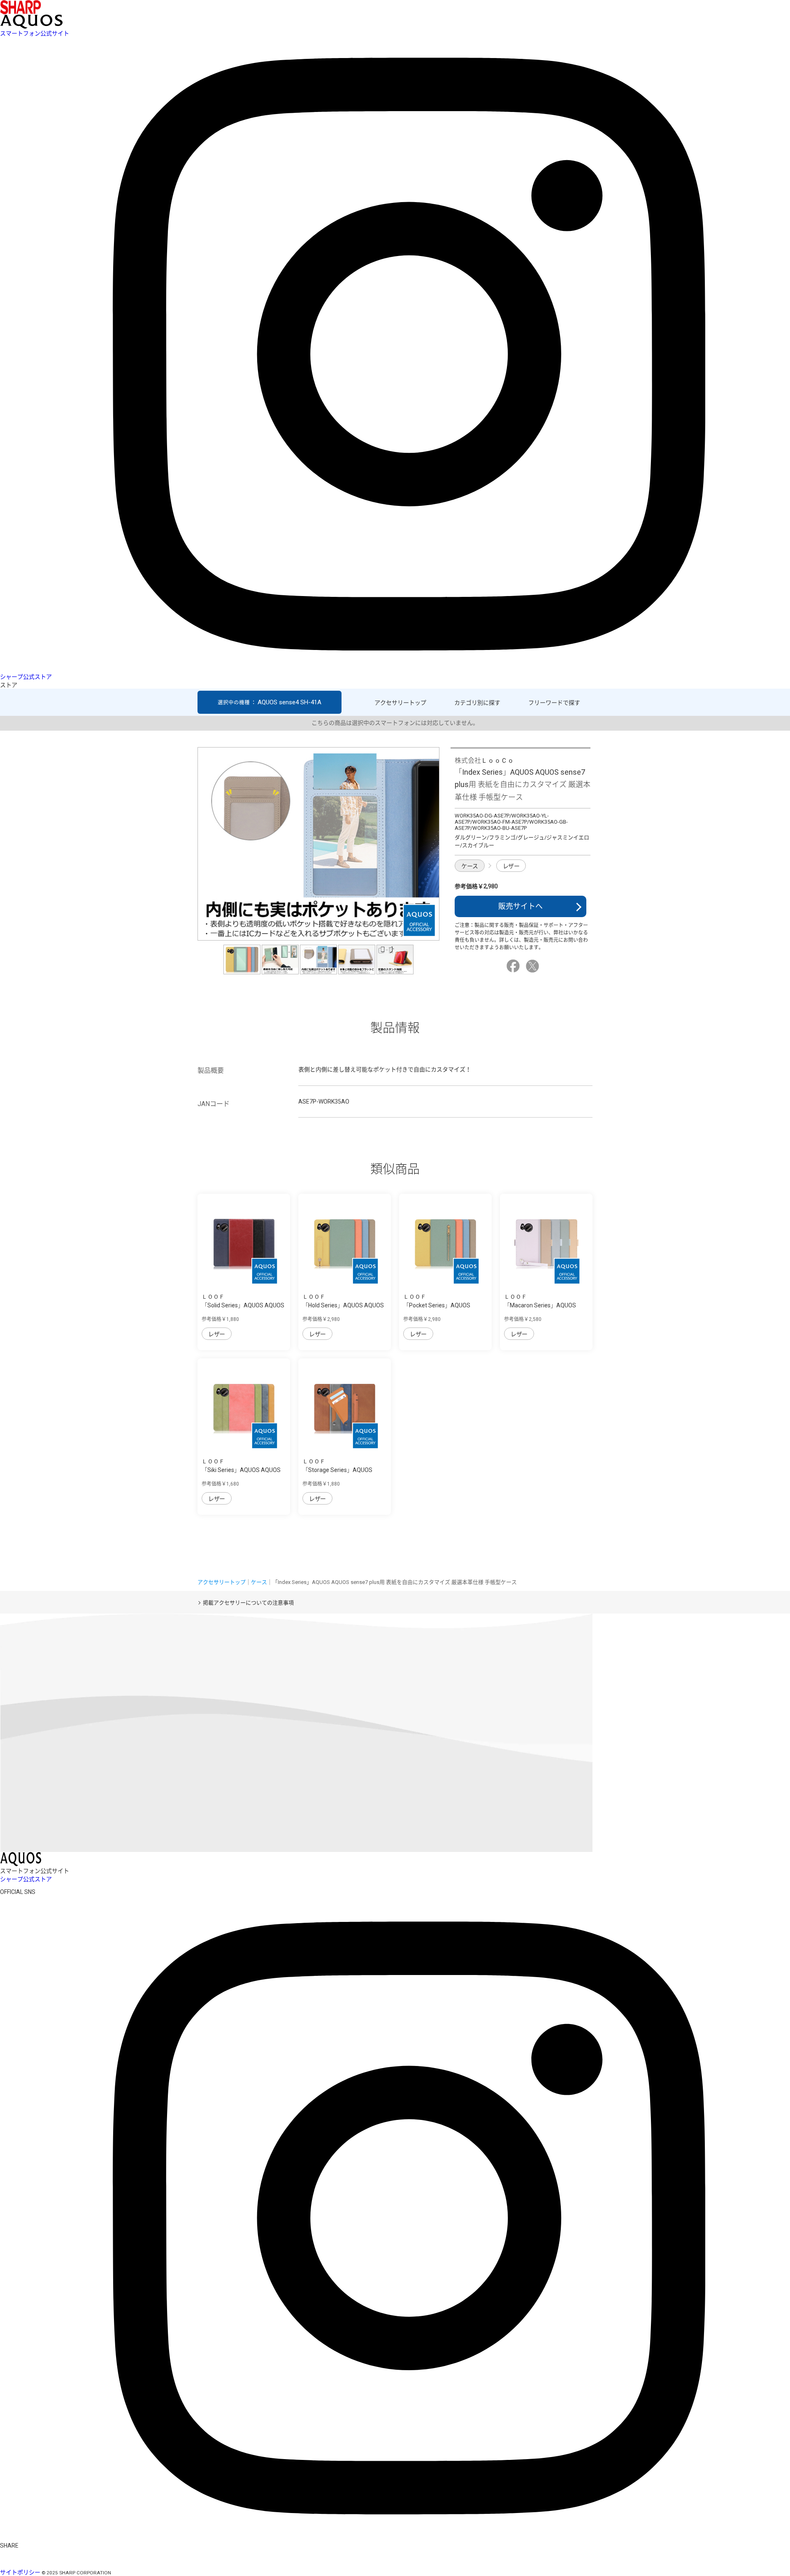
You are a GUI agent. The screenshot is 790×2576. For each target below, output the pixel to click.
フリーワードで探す (554, 703)
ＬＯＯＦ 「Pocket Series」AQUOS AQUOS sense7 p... (437, 1305)
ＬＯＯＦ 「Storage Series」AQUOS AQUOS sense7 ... (337, 1470)
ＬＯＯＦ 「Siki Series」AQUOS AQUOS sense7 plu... (241, 1470)
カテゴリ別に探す (477, 703)
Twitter (534, 966)
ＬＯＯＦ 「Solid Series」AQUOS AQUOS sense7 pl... (243, 1305)
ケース (470, 866)
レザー (511, 866)
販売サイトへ (520, 906)
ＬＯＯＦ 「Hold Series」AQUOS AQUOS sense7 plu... (343, 1305)
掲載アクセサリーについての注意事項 (248, 1603)
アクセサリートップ (400, 703)
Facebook (514, 966)
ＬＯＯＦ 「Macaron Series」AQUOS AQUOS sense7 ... (540, 1305)
